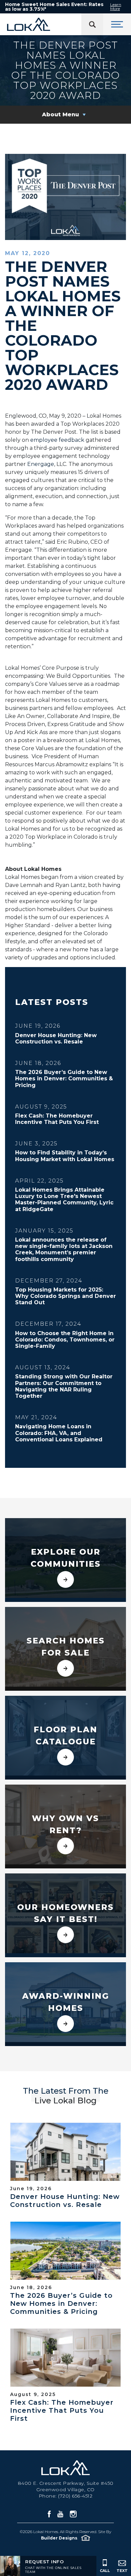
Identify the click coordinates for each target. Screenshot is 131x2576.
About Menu (60, 114)
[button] (58, 2567)
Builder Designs (59, 2538)
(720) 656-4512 (75, 2496)
